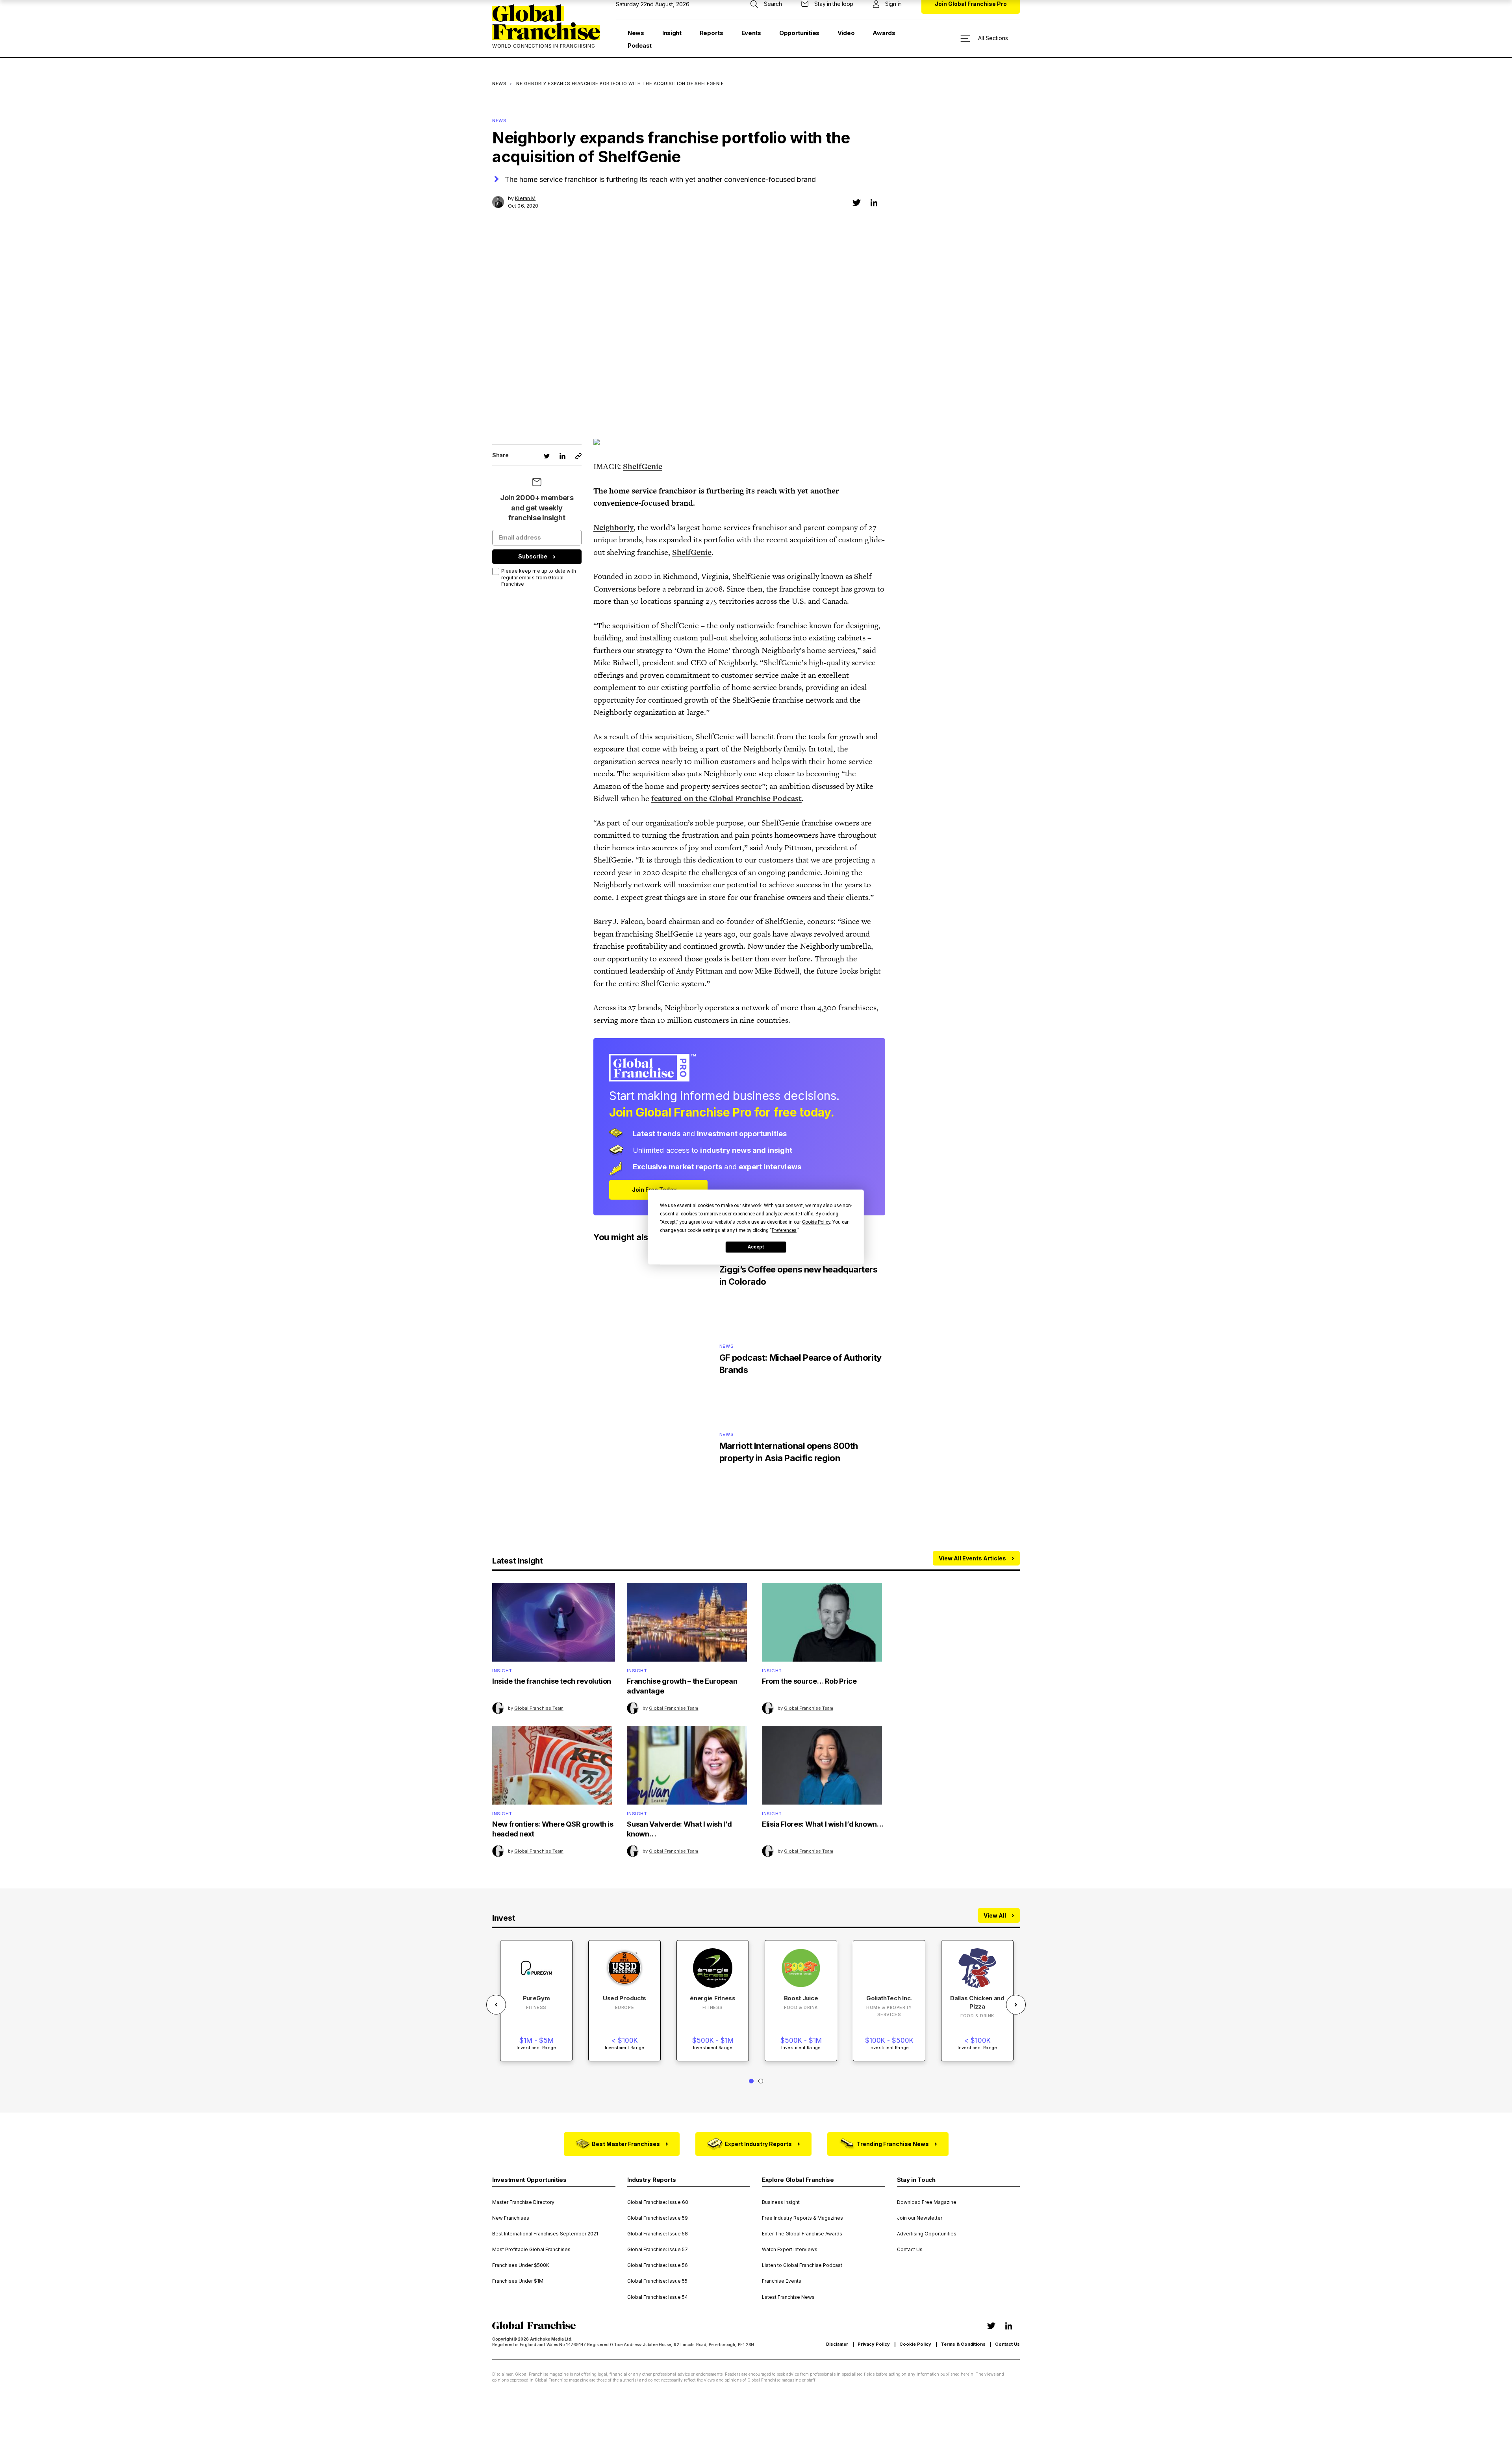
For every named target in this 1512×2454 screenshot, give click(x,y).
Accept (756, 1247)
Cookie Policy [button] (816, 1222)
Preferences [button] (784, 1230)
